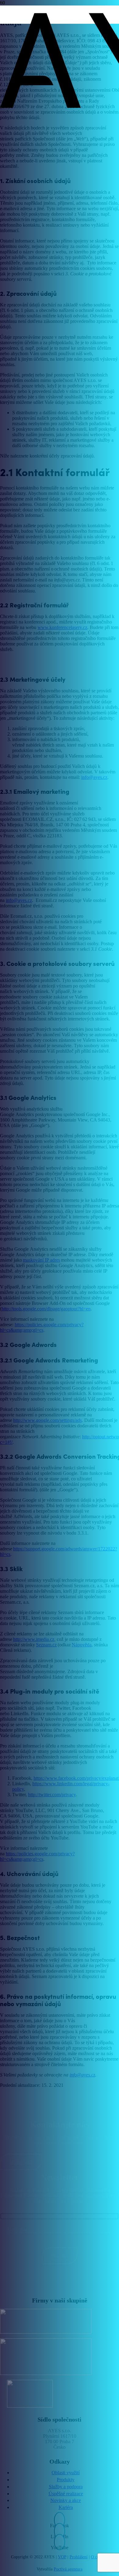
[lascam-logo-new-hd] (30, 2321)
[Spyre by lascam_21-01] (30, 2357)
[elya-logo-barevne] (30, 2394)
